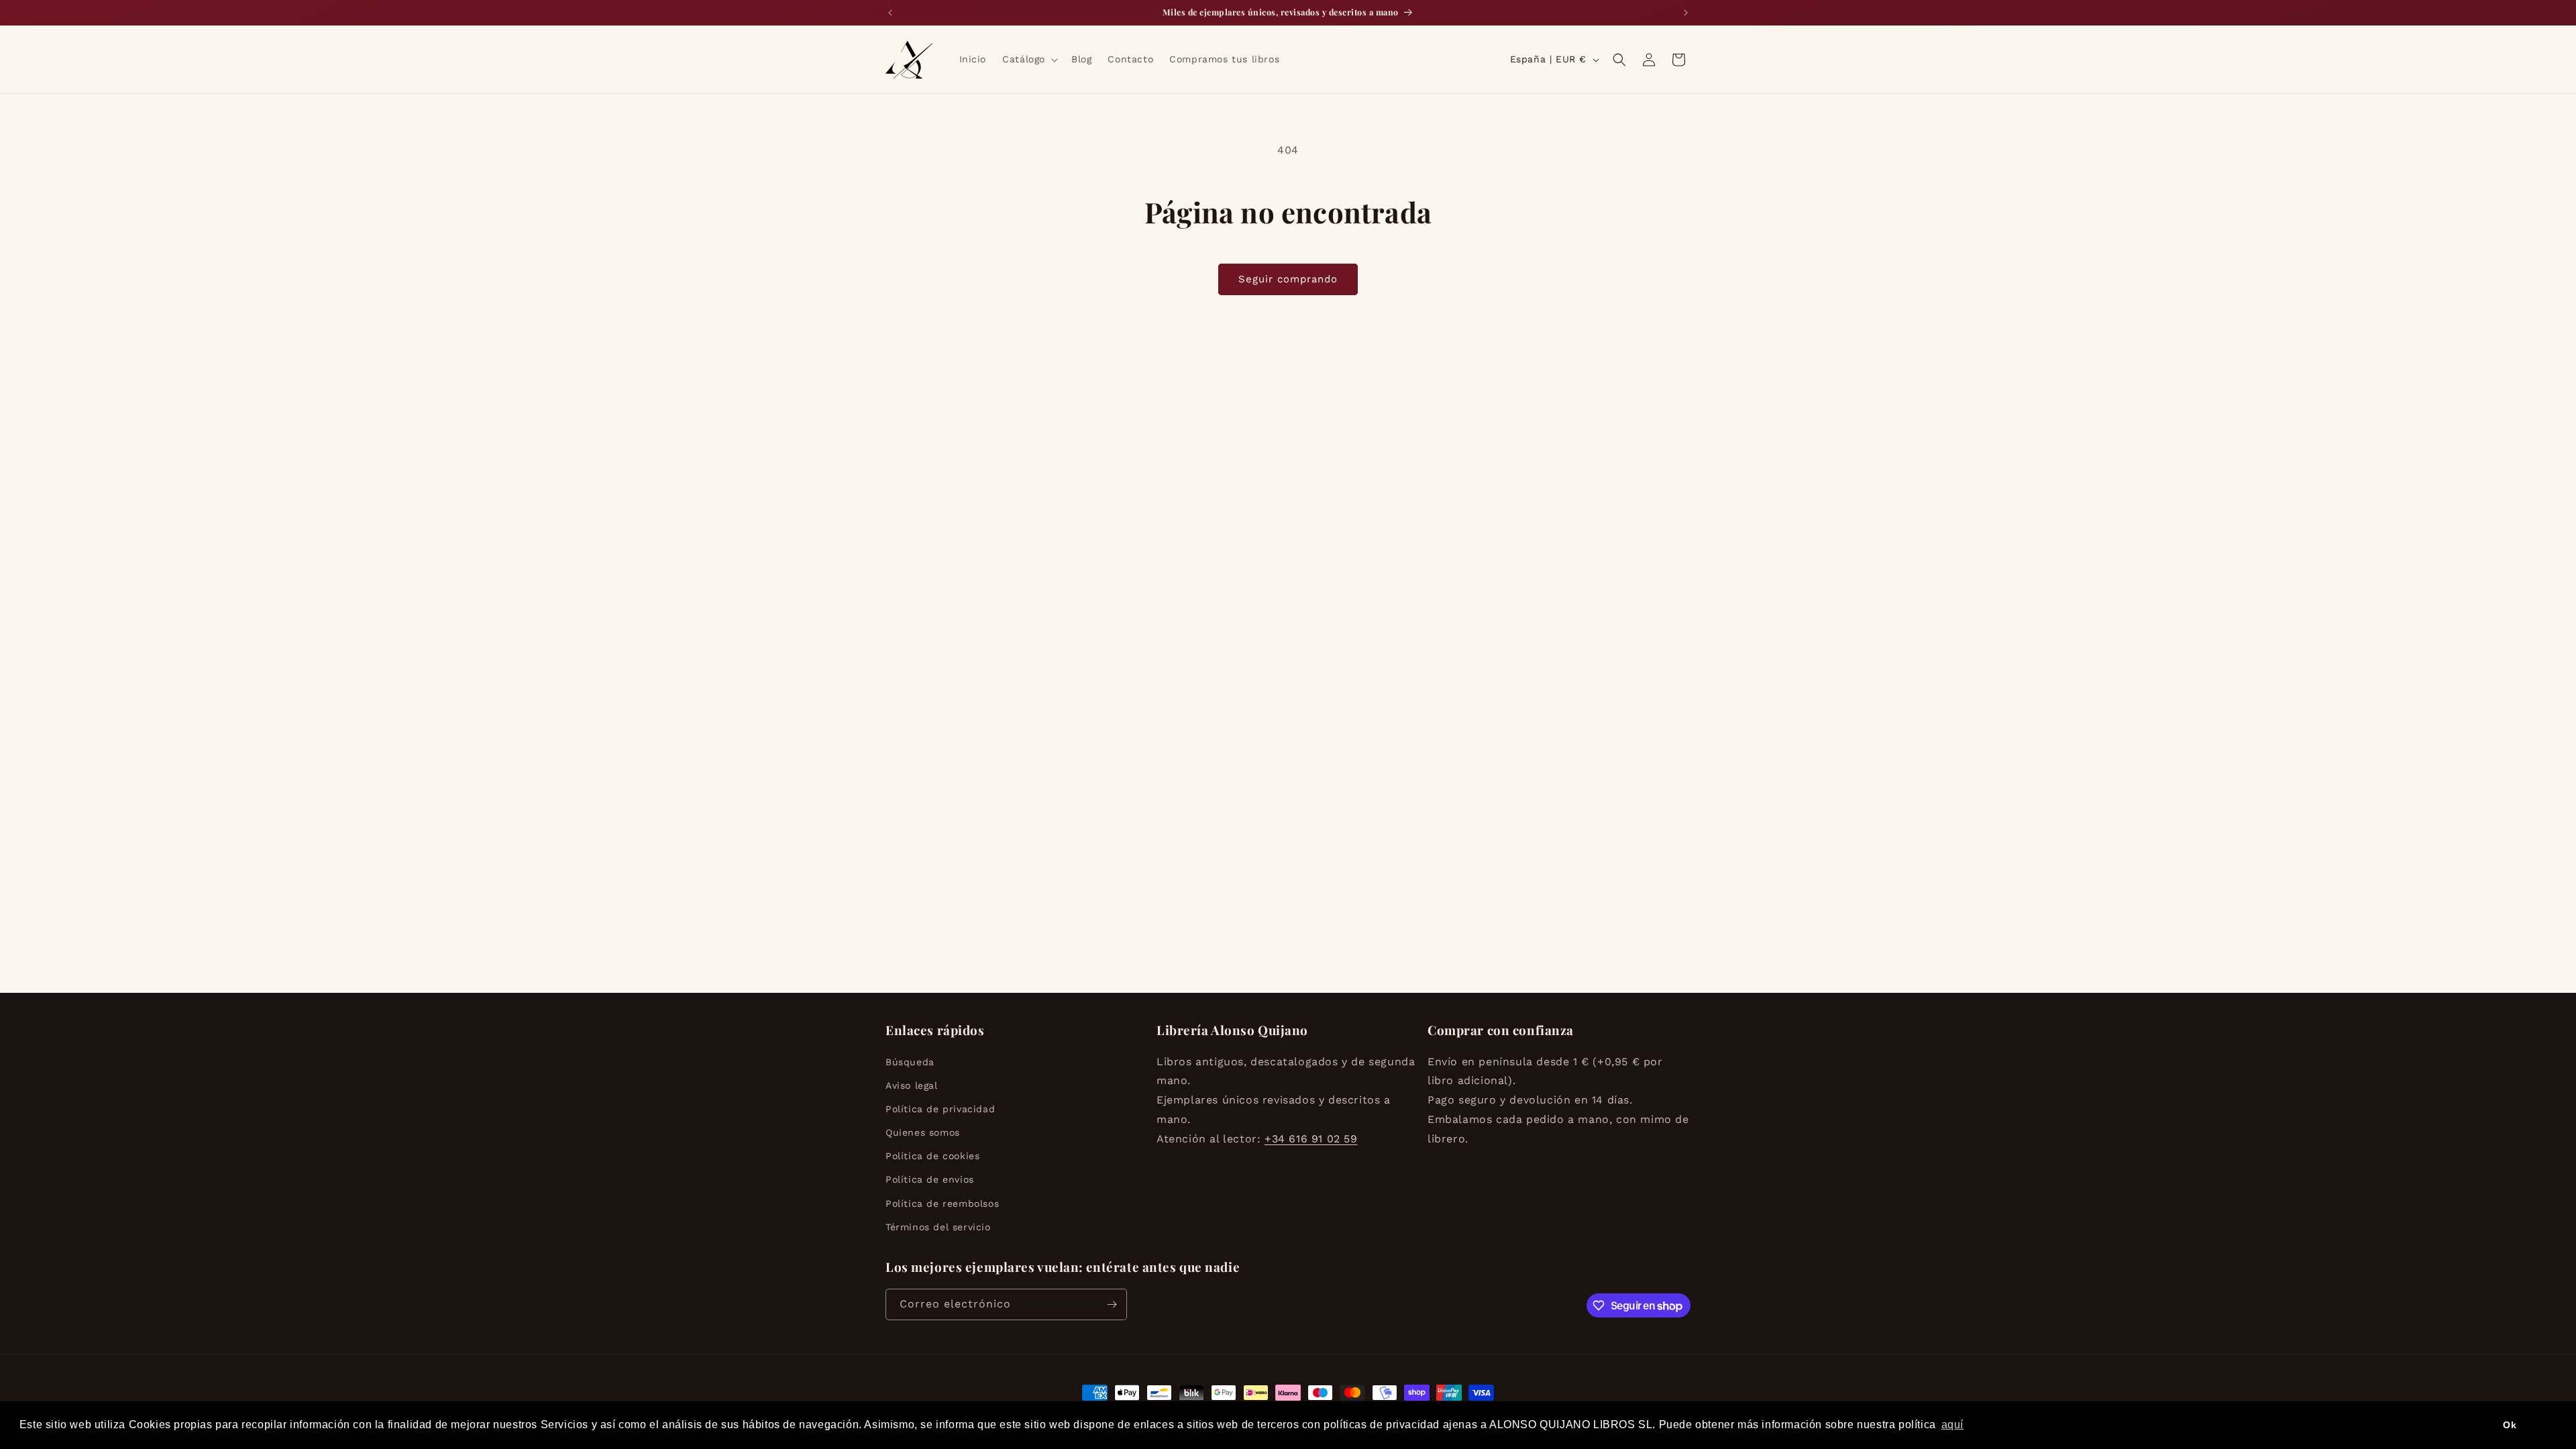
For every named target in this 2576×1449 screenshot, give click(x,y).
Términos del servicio (938, 1227)
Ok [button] (2510, 1425)
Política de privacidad (940, 1109)
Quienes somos (923, 1132)
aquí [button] (1952, 1425)
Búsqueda (910, 1062)
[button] (1029, 59)
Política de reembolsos (942, 1203)
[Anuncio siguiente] (1686, 13)
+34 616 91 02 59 (1311, 1139)
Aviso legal (912, 1085)
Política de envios (930, 1179)
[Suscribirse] (1112, 1304)
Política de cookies (932, 1156)
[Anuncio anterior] (890, 13)
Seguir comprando (1288, 279)
